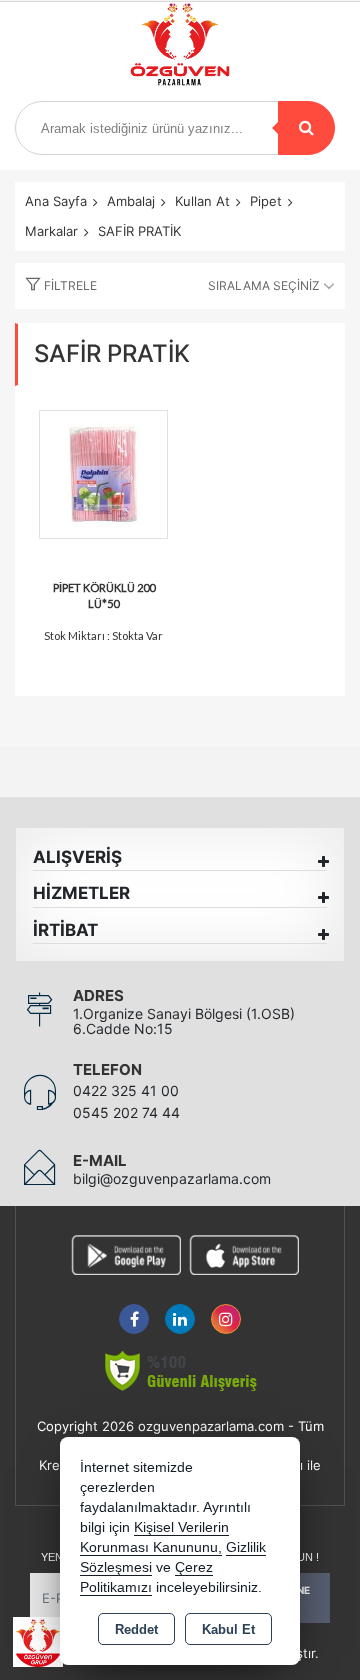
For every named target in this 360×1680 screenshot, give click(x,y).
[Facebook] (134, 1307)
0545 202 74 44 (126, 1112)
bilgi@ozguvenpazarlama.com (172, 1178)
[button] (56, 286)
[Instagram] (226, 1307)
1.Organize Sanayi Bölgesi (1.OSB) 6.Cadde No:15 (184, 1021)
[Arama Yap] (306, 128)
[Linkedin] (180, 1307)
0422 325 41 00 (126, 1090)
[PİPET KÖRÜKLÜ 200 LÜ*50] (103, 471)
